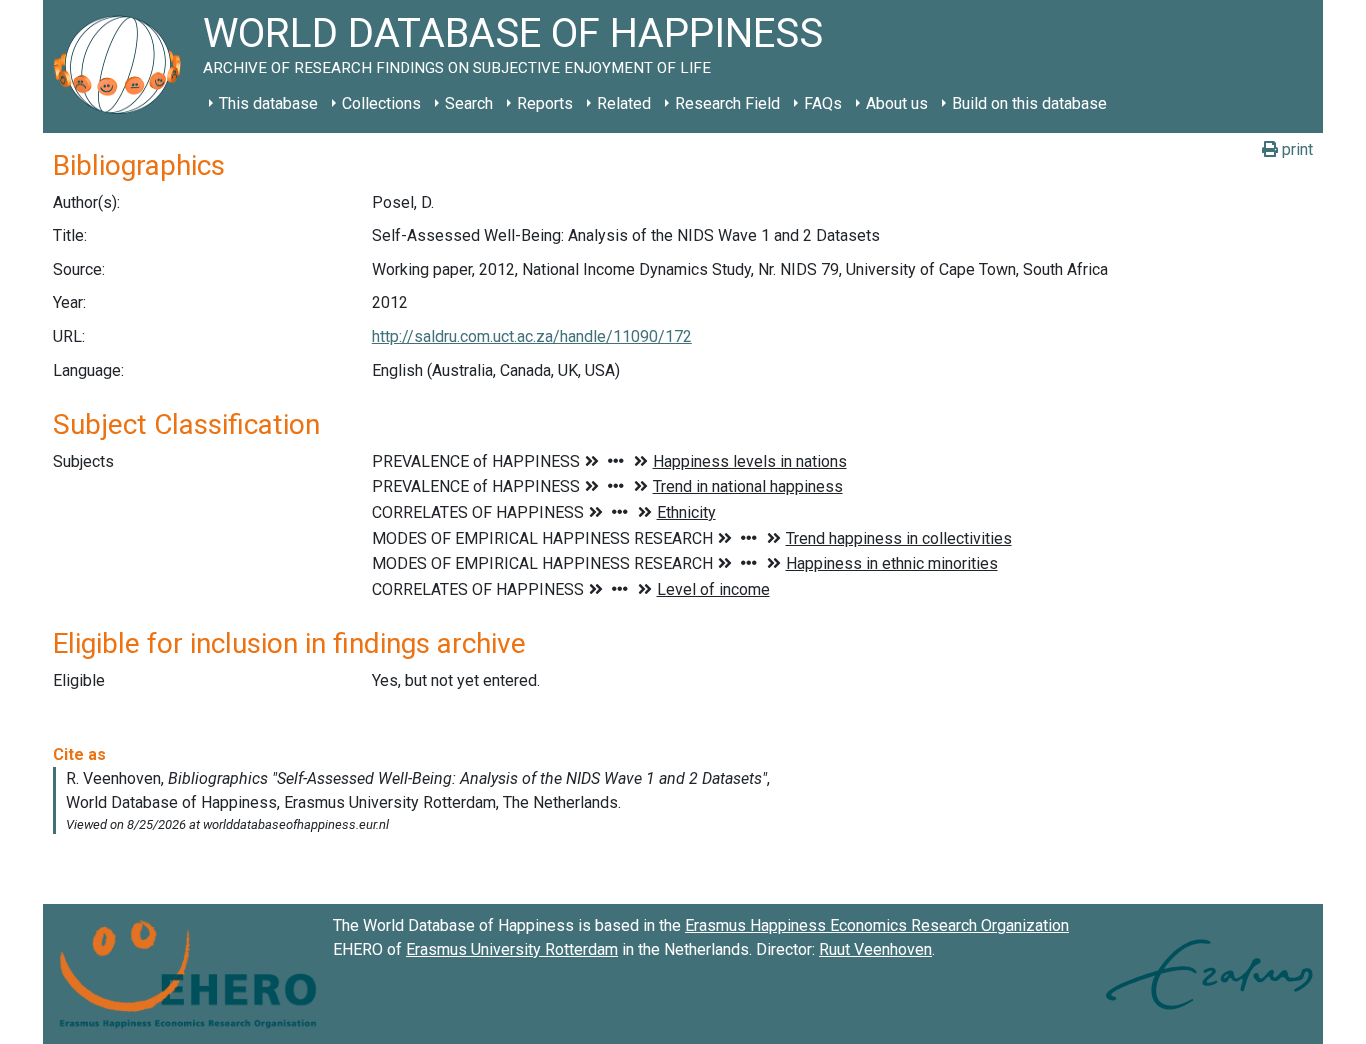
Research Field (727, 103)
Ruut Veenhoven (875, 949)
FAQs (823, 103)
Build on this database (1029, 103)
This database (268, 103)
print (1295, 149)
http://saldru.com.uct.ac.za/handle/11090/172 (532, 336)
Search (469, 103)
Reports (545, 103)
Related (624, 103)
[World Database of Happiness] (123, 66)
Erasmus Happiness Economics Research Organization (877, 925)
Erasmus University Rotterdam (512, 949)
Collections (381, 103)
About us (897, 103)
